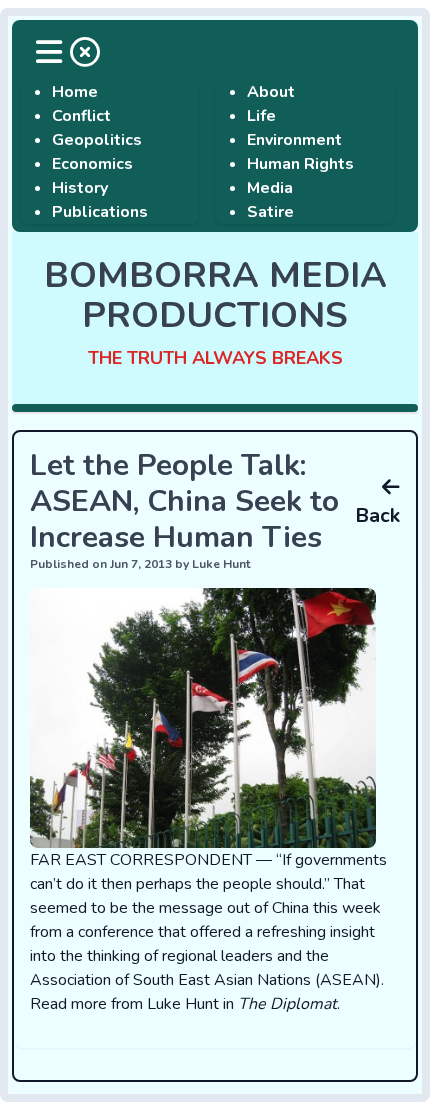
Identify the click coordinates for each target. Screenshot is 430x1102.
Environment (294, 140)
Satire (270, 212)
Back (377, 515)
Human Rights (300, 164)
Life (261, 116)
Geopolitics (97, 140)
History (80, 188)
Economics (92, 164)
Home (75, 92)
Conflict (81, 116)
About (271, 92)
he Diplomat (292, 1004)
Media (270, 188)
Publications (100, 212)
